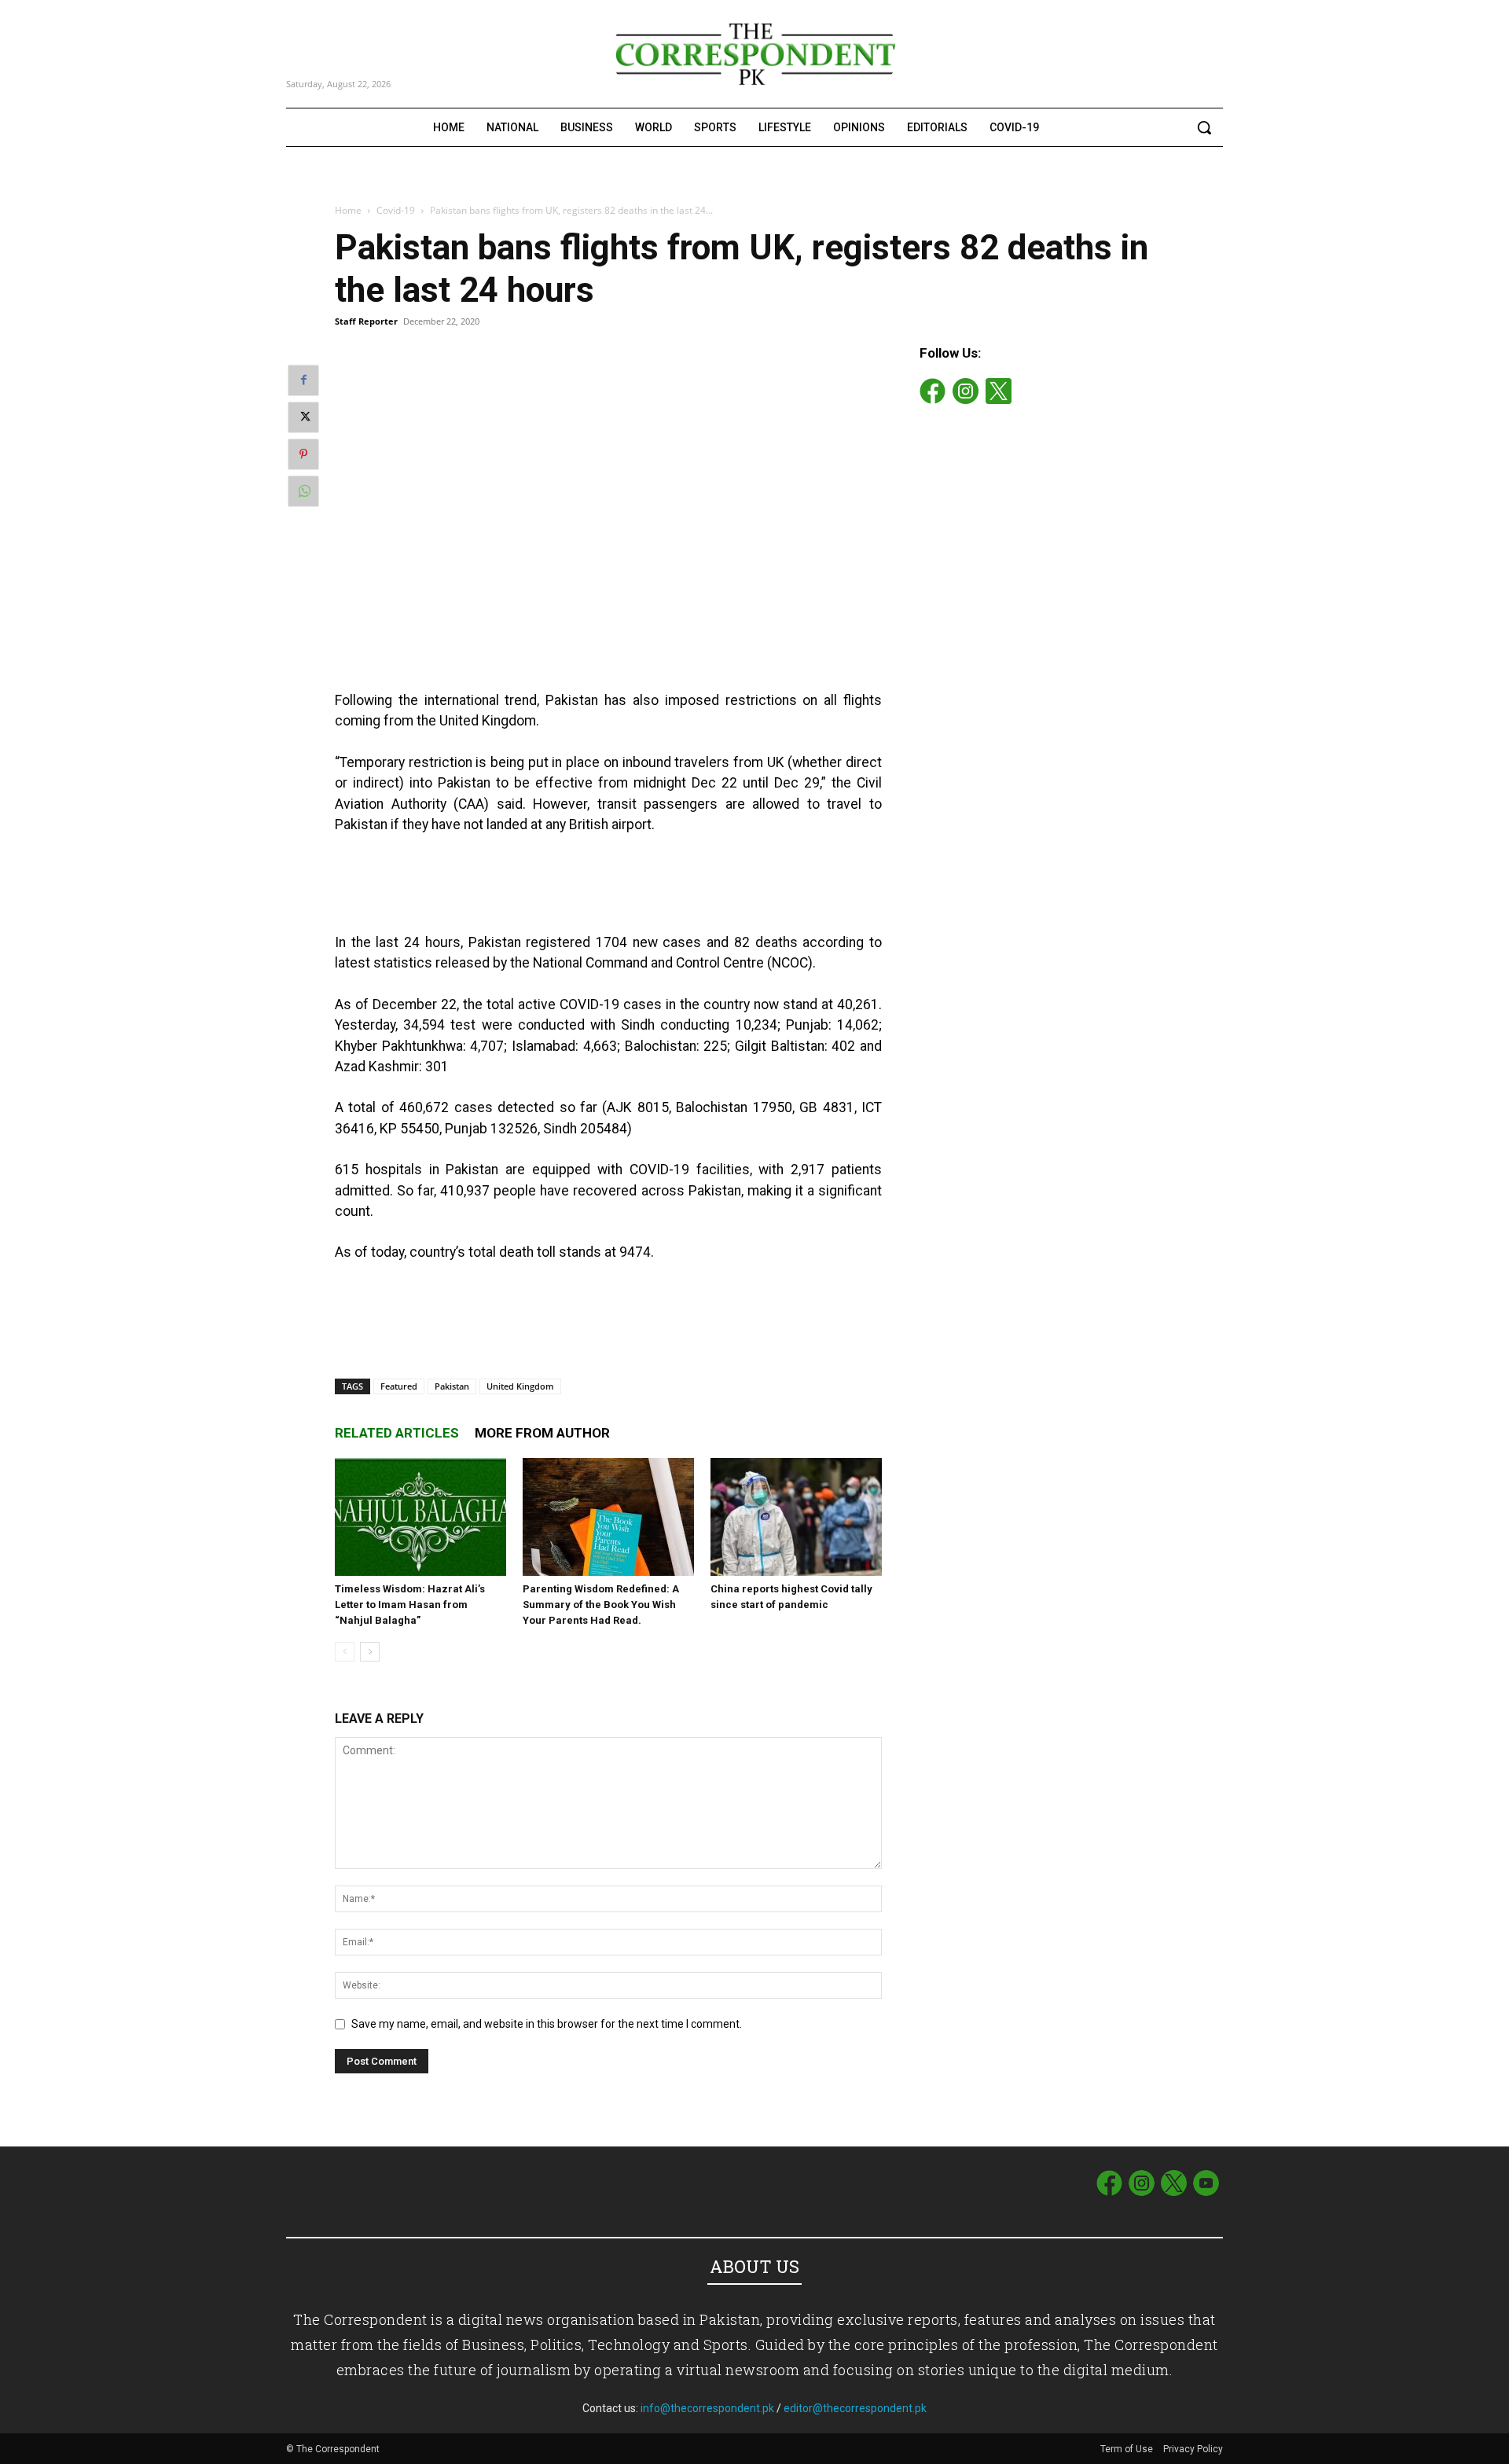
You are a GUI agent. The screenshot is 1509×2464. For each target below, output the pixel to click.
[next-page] (370, 1652)
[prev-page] (345, 1652)
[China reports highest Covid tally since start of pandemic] (796, 1517)
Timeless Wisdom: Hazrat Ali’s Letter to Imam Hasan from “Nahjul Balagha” (410, 1605)
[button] (1204, 127)
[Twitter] (303, 417)
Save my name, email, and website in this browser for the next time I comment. (547, 2024)
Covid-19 (396, 210)
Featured (399, 1386)
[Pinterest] (303, 454)
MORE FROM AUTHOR (542, 1433)
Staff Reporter (366, 321)
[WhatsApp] (303, 491)
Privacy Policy (1193, 2449)
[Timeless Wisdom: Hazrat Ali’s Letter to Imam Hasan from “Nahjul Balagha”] (420, 1517)
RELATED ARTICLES (397, 1433)
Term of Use (1128, 2449)
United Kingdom (520, 1386)
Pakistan (452, 1386)
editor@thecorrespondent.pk (855, 2408)
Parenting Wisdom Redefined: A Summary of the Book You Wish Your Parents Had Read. (601, 1605)
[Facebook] (303, 380)
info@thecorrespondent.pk (707, 2408)
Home (348, 210)
